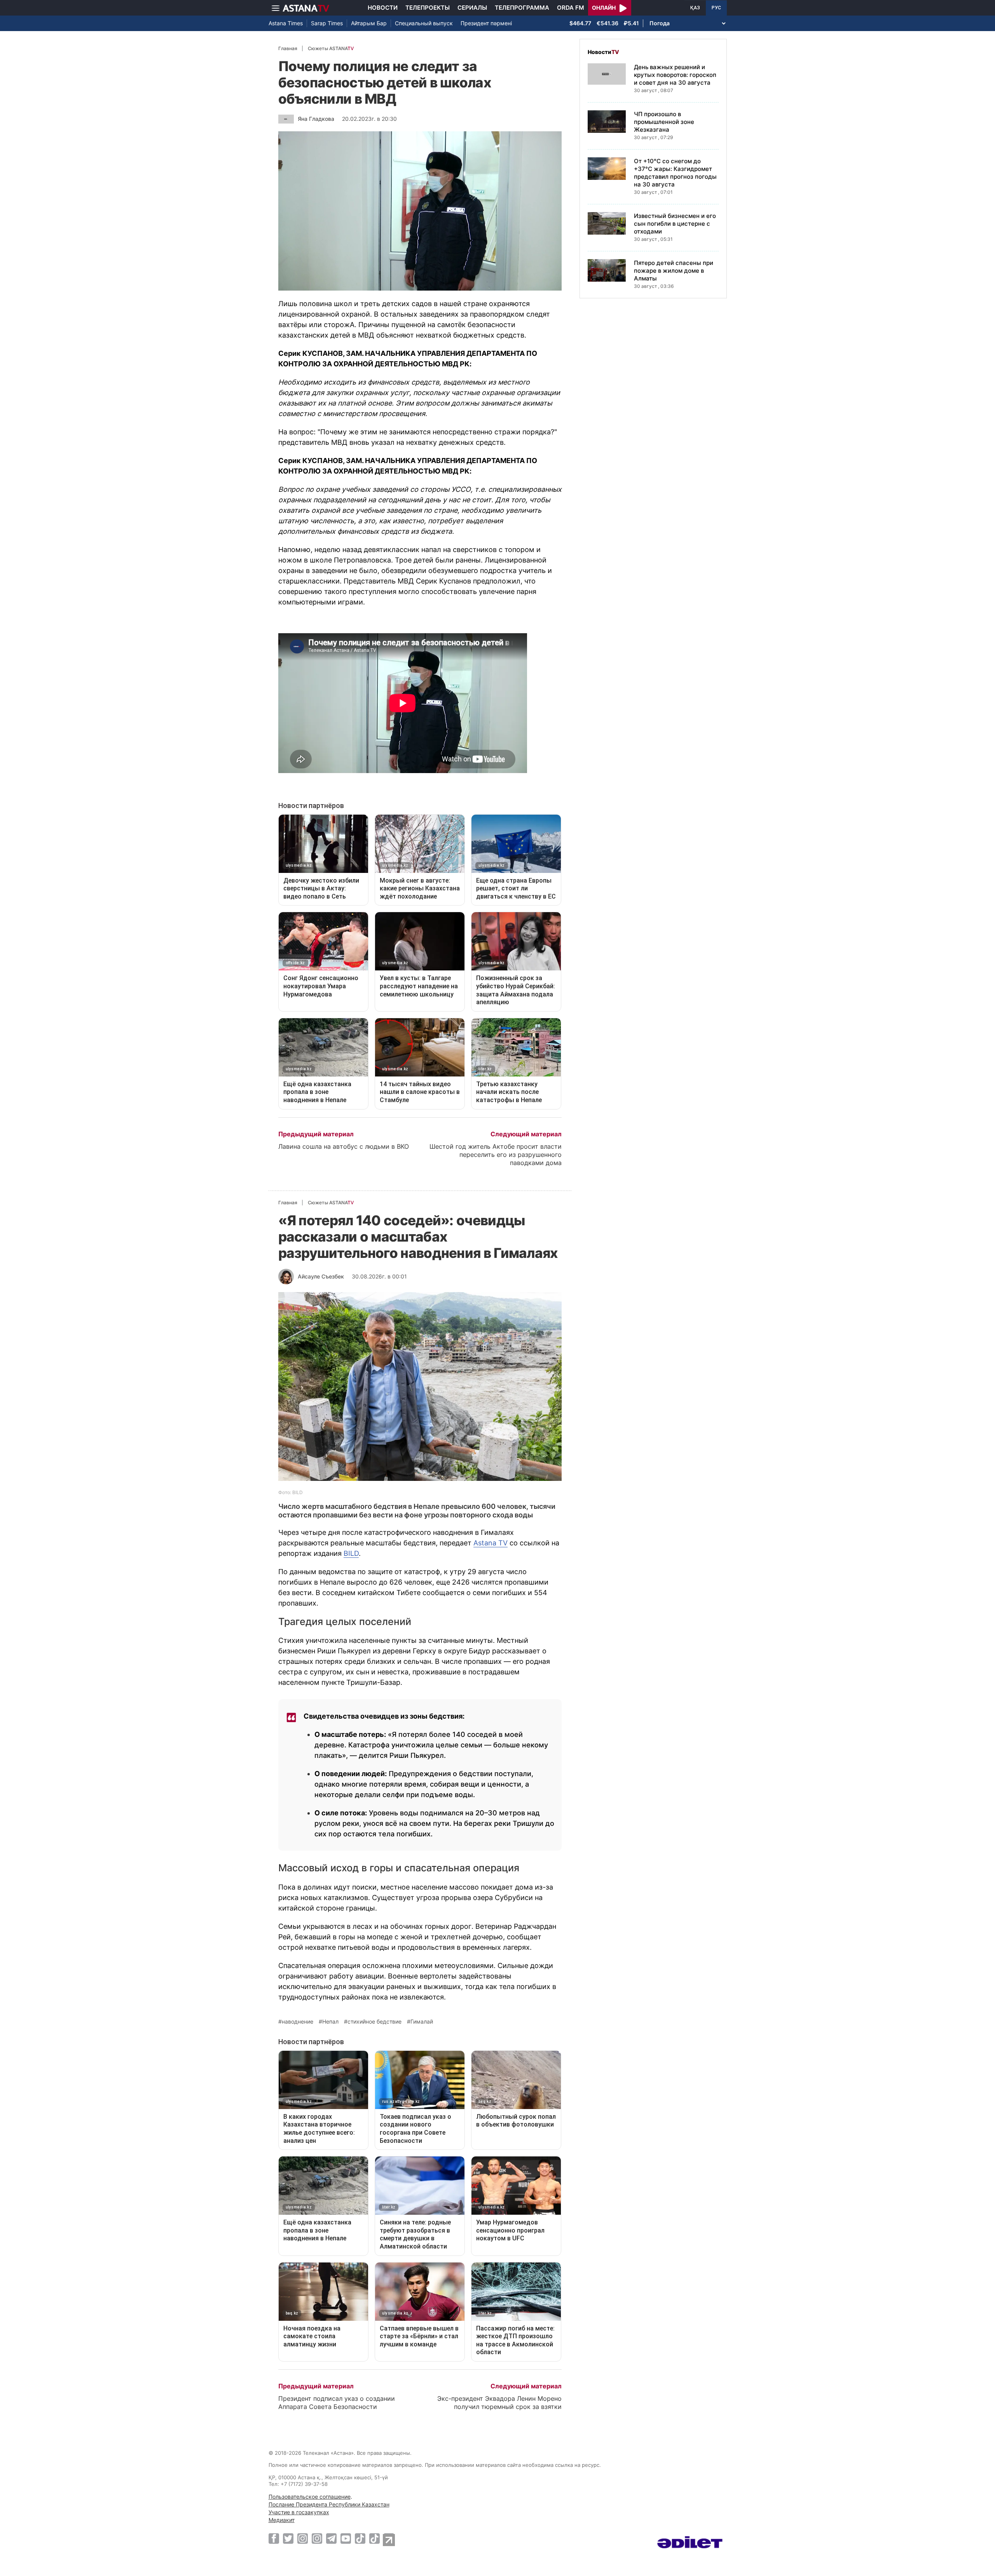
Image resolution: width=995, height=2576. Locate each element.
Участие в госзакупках (299, 2512)
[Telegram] (331, 2538)
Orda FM (571, 8)
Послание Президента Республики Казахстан (329, 2504)
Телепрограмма (522, 8)
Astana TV (491, 1543)
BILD (351, 1553)
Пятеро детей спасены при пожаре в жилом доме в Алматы (674, 271)
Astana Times (286, 23)
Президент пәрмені (486, 23)
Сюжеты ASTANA (331, 48)
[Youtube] (346, 2538)
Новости (383, 8)
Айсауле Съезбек (321, 1276)
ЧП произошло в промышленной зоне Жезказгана (664, 122)
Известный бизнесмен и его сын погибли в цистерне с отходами (675, 224)
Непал (330, 2022)
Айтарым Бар (369, 23)
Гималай (422, 2022)
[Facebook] (274, 2538)
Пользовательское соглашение (310, 2497)
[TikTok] (360, 2539)
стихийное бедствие (374, 2022)
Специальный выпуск (424, 23)
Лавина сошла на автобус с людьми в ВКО (344, 1146)
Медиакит (282, 2520)
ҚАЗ (695, 8)
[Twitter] (288, 2538)
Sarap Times (327, 23)
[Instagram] (303, 2538)
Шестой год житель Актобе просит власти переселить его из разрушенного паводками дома (496, 1155)
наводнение (298, 2022)
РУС (716, 8)
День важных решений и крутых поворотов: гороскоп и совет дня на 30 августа (675, 75)
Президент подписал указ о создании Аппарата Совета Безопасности (337, 2403)
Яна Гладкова (316, 119)
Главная (288, 48)
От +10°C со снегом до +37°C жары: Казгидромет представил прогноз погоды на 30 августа (675, 173)
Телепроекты (428, 8)
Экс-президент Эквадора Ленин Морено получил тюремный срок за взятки (499, 2403)
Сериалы (472, 8)
